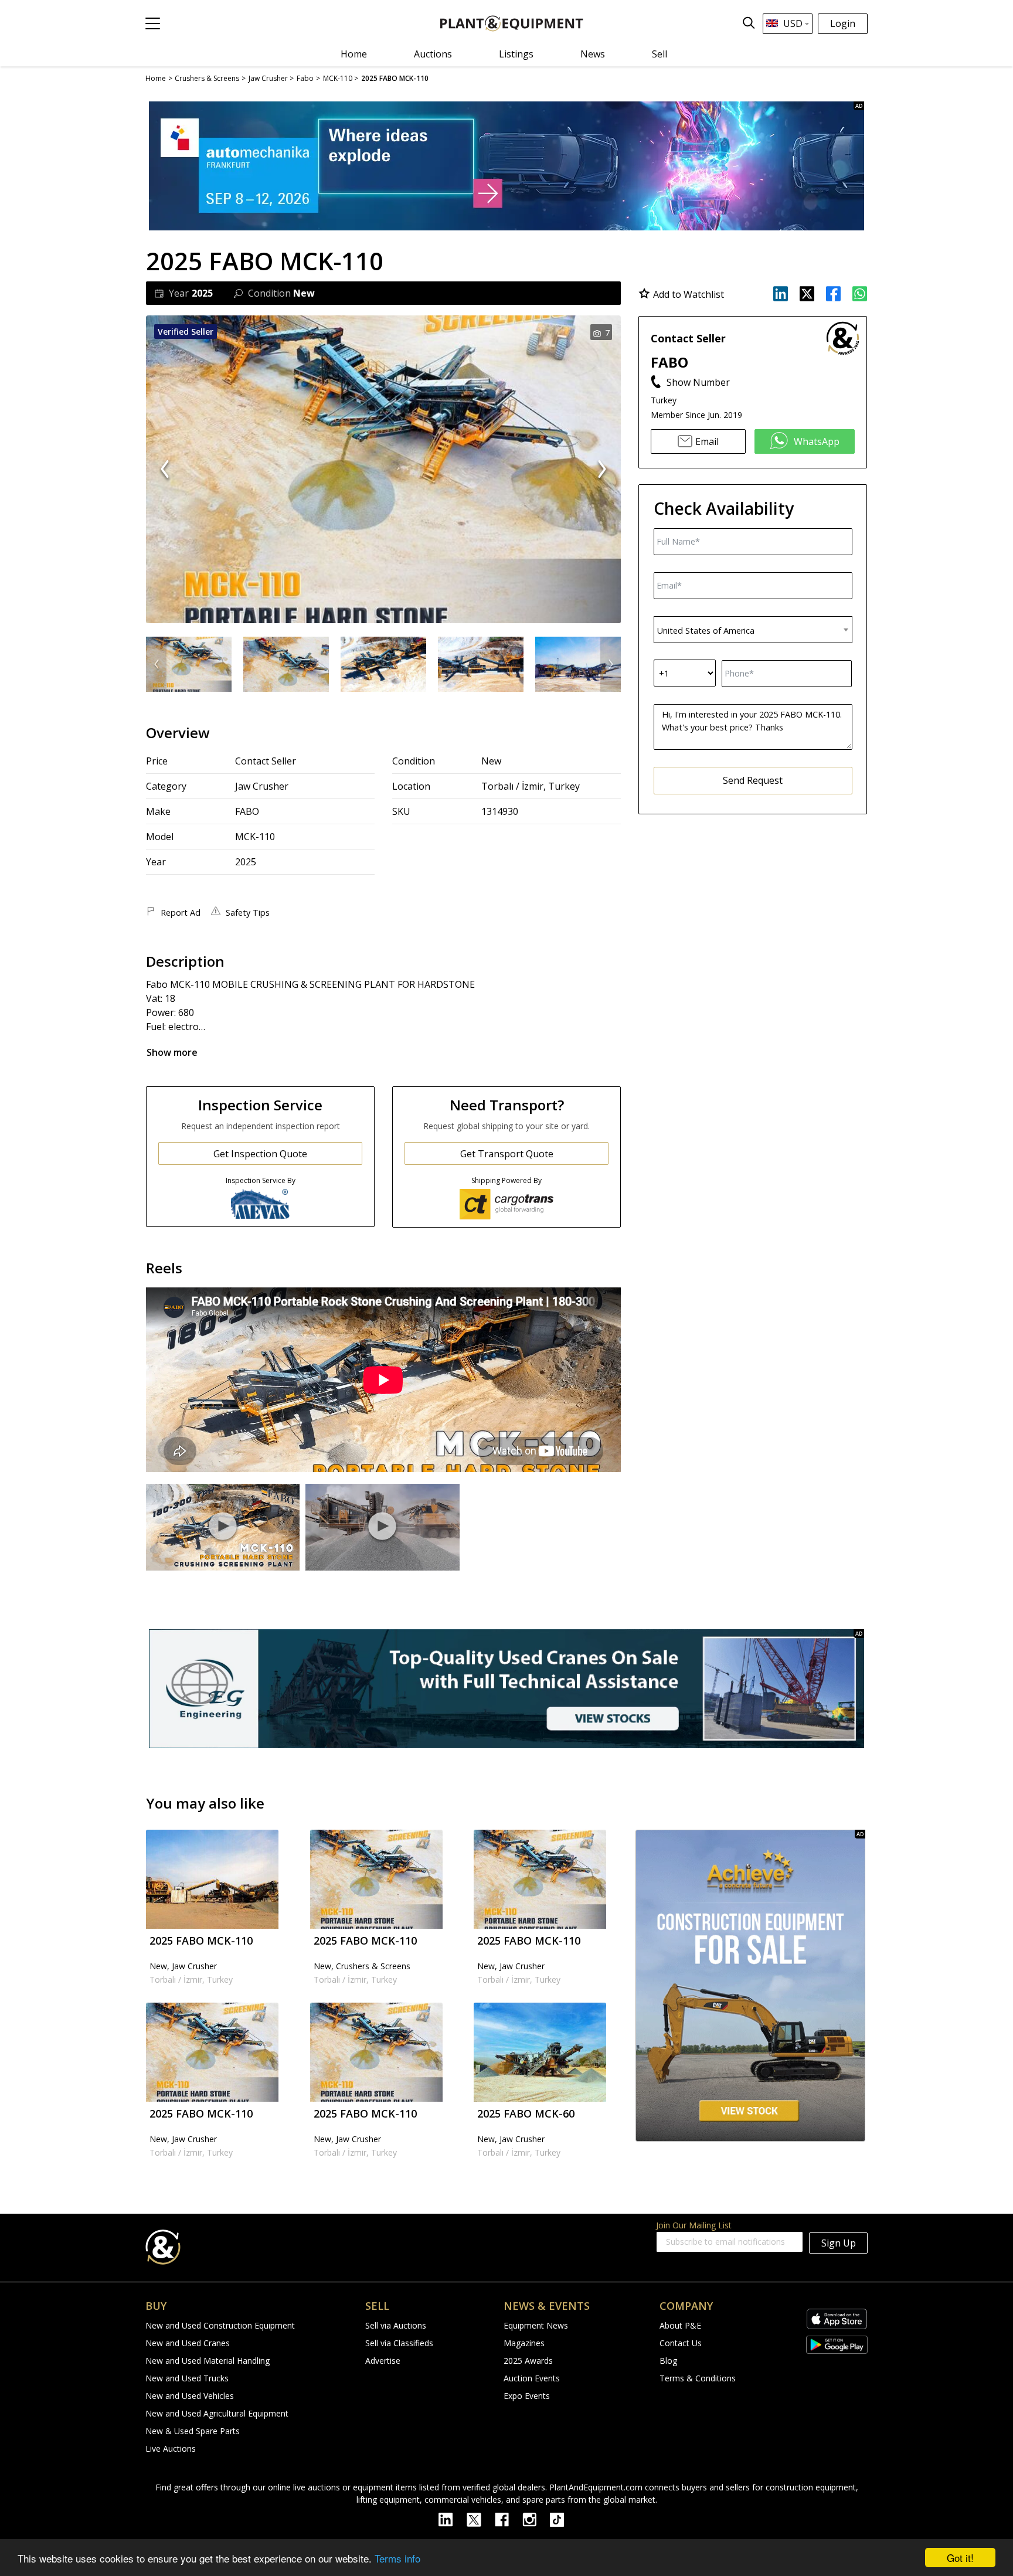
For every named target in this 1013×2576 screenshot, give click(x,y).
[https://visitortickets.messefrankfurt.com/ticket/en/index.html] (506, 166)
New (491, 761)
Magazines (524, 2343)
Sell (660, 54)
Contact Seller (266, 761)
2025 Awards (528, 2361)
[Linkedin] (453, 2519)
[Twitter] (481, 2519)
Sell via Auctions (396, 2325)
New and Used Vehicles (190, 2396)
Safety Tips (248, 913)
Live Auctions (171, 2448)
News (593, 54)
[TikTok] (562, 2519)
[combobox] (753, 629)
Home (354, 54)
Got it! (960, 2558)
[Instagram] (536, 2519)
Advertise (383, 2361)
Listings (516, 54)
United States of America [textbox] (706, 630)
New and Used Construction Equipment (220, 2325)
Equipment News (536, 2325)
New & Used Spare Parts (193, 2431)
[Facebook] (509, 2519)
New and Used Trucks (187, 2378)
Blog (668, 2361)
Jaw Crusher (262, 786)
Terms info (397, 2558)
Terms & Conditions (698, 2378)
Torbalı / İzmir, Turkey (531, 786)
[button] (153, 23)
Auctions (433, 54)
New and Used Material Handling (208, 2361)
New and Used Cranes (188, 2343)
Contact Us (681, 2343)
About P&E (680, 2325)
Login (843, 23)
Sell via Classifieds (399, 2343)
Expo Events (527, 2396)
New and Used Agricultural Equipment (217, 2413)
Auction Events (532, 2378)
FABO (247, 811)
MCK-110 (255, 837)
